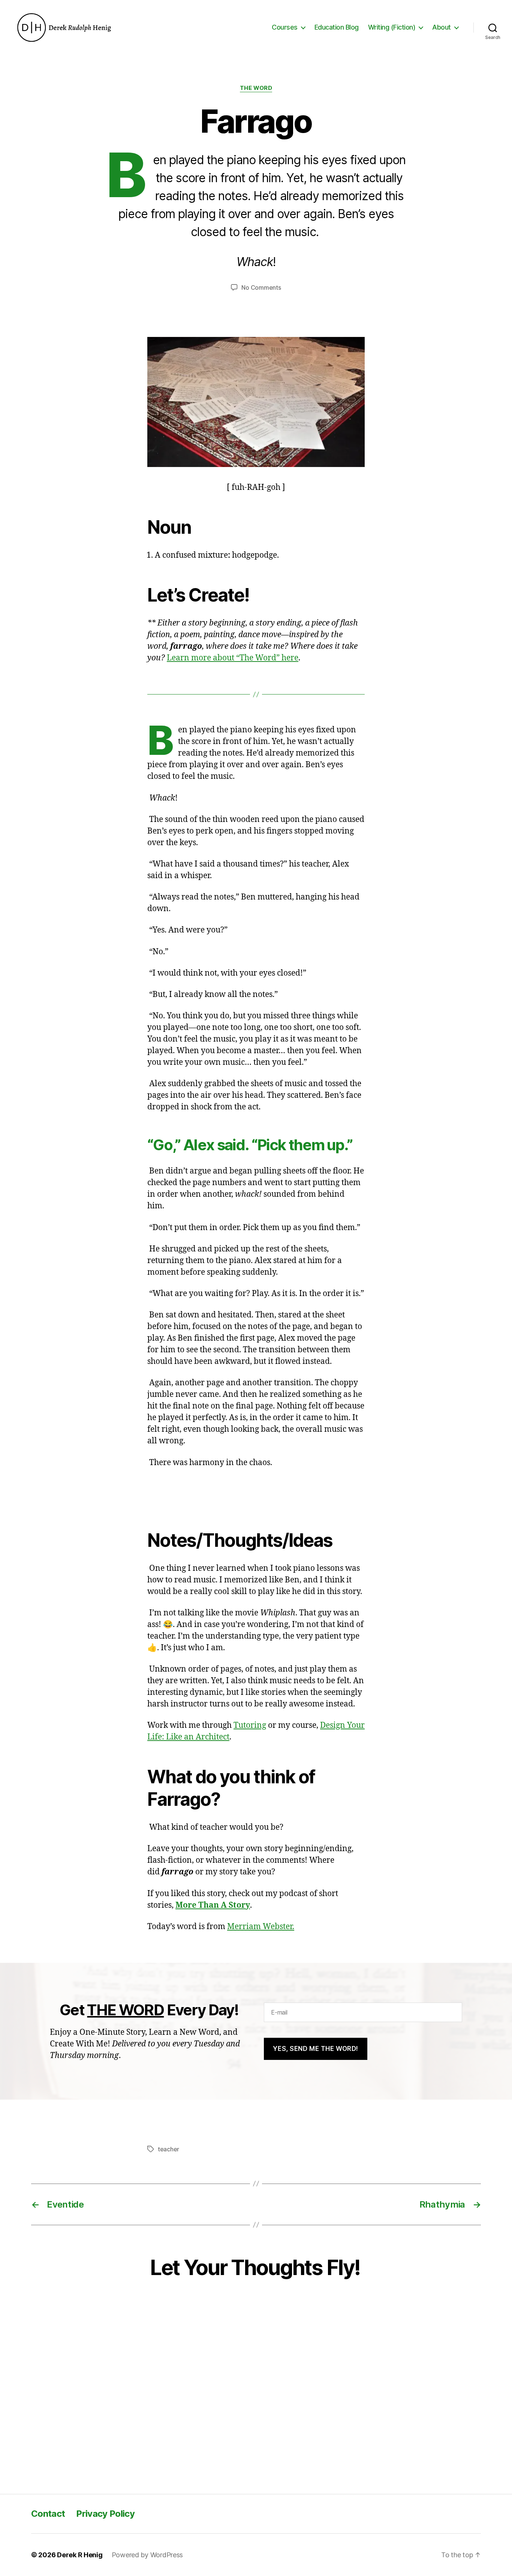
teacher (168, 2149)
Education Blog (337, 27)
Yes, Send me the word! (315, 2049)
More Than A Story (213, 1905)
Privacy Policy (105, 2514)
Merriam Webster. (261, 1927)
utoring (252, 1725)
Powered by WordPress (147, 2555)
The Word (256, 88)
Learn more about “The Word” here (233, 658)
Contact (48, 2514)
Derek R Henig (80, 2555)
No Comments (261, 287)
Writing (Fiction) (392, 27)
